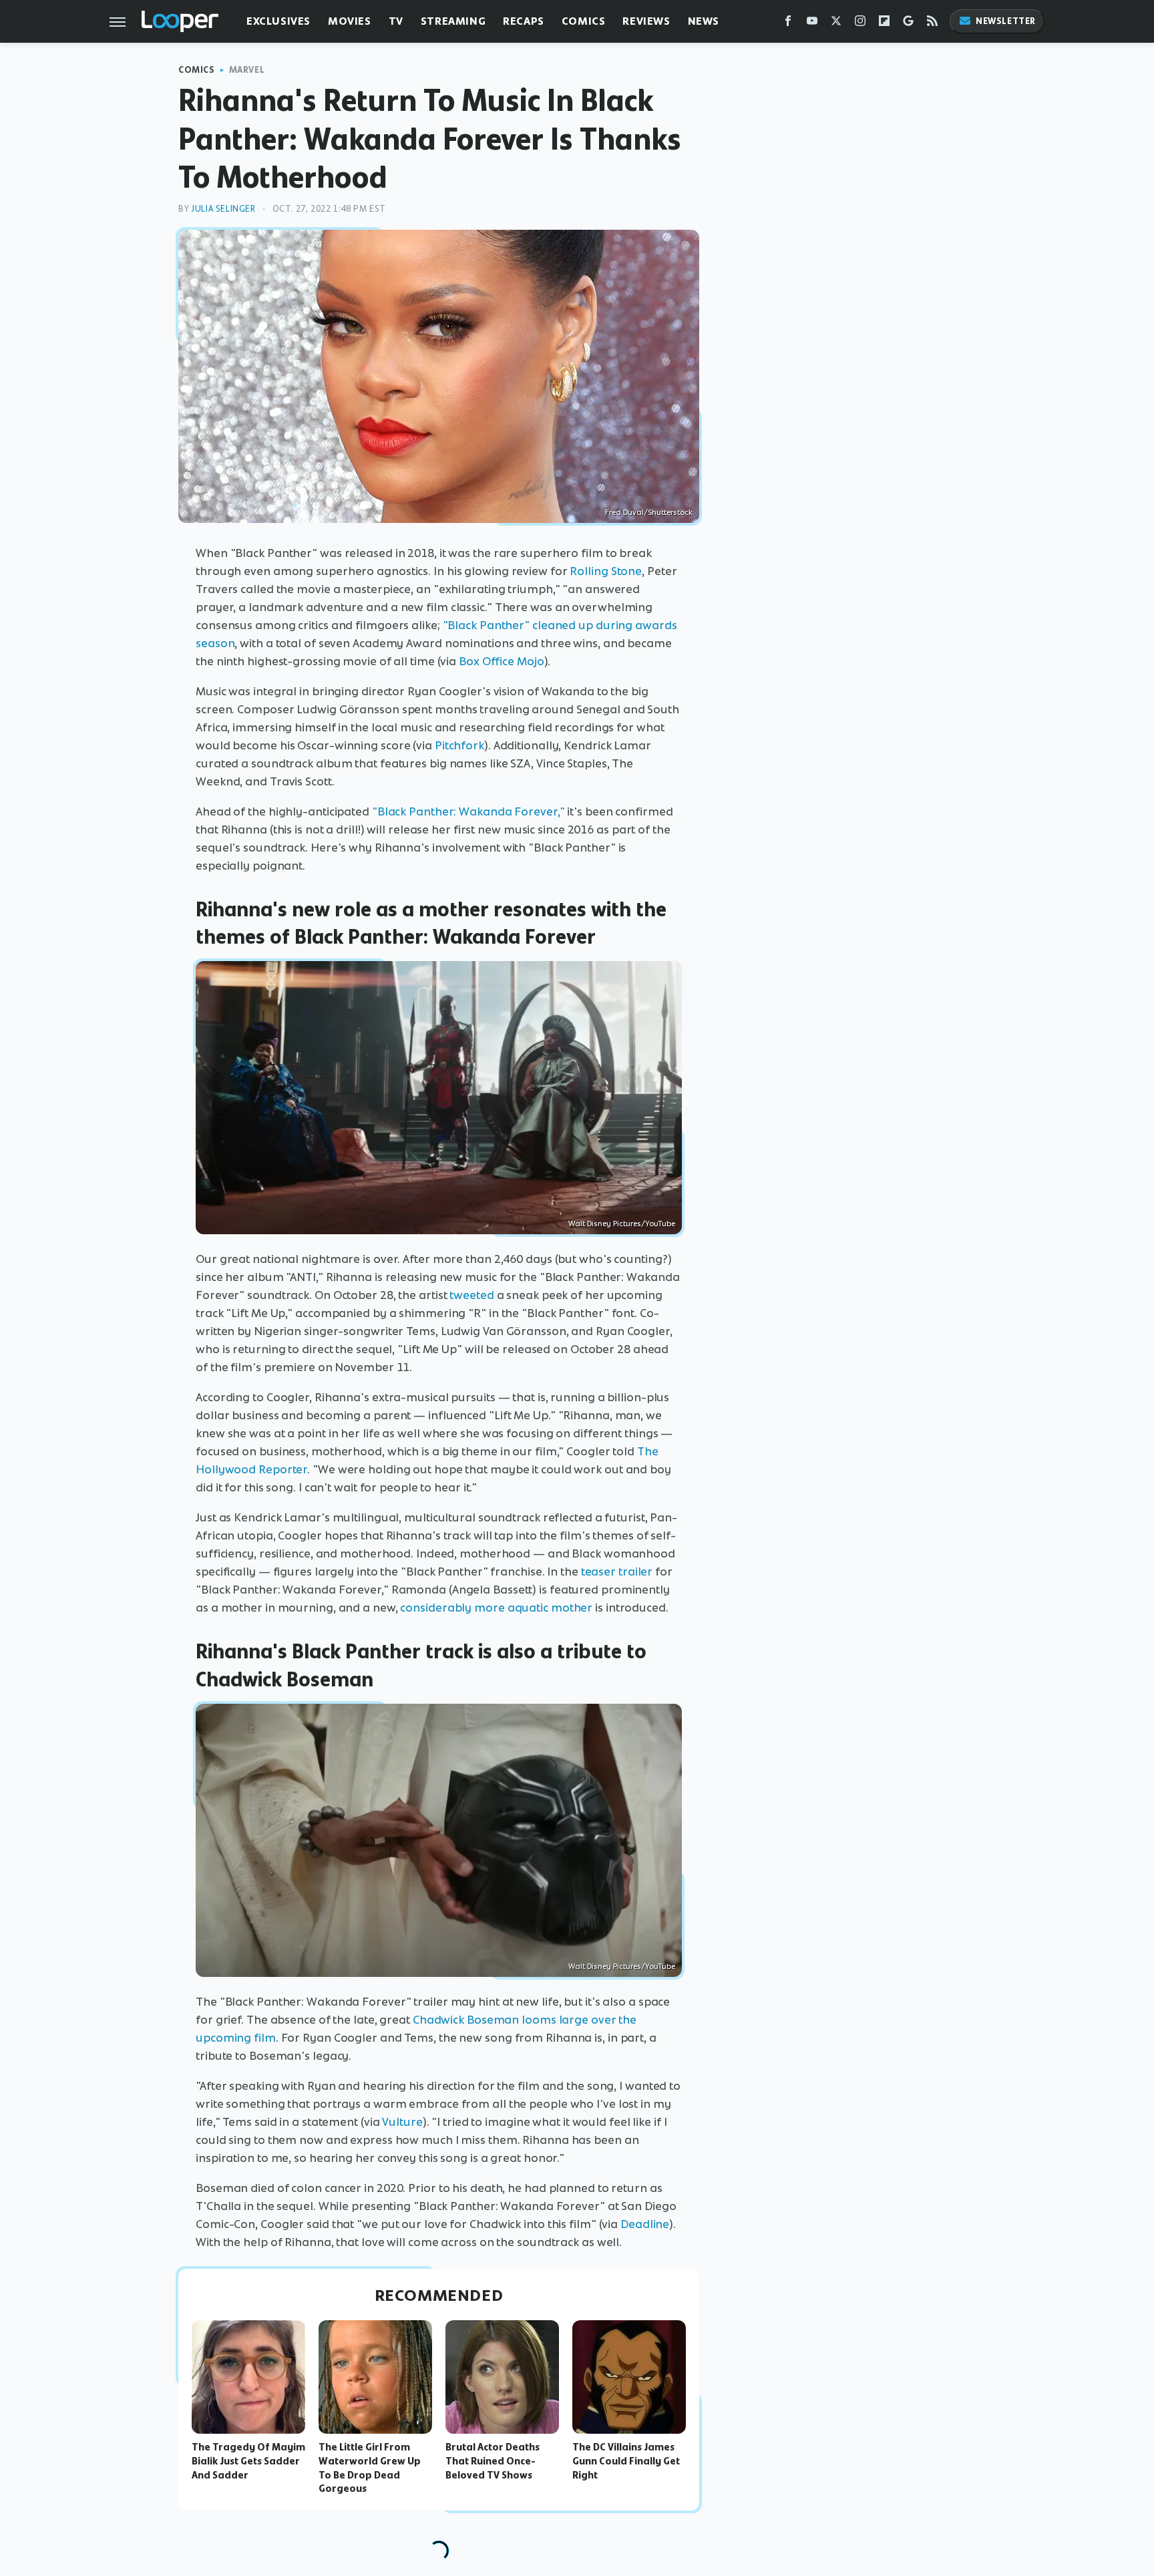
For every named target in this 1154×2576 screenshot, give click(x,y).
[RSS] (932, 24)
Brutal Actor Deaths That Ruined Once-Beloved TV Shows (493, 2461)
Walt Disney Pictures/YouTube (622, 1224)
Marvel (247, 70)
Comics (584, 21)
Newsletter (1006, 21)
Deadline (645, 2224)
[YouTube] (812, 24)
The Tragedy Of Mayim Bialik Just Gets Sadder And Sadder (248, 2461)
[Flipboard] (884, 24)
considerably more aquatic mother (496, 1608)
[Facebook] (788, 24)
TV (396, 21)
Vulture (402, 2122)
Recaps (524, 21)
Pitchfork (459, 745)
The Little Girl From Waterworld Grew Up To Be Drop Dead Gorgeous (370, 2468)
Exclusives (278, 21)
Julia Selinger (223, 209)
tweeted (471, 1295)
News (704, 21)
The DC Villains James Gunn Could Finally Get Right (626, 2461)
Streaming (453, 21)
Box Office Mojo (502, 661)
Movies (350, 21)
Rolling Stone (606, 571)
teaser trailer (617, 1572)
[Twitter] (836, 24)
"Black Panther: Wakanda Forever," (468, 811)
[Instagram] (860, 24)
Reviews (646, 21)
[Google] (908, 24)
